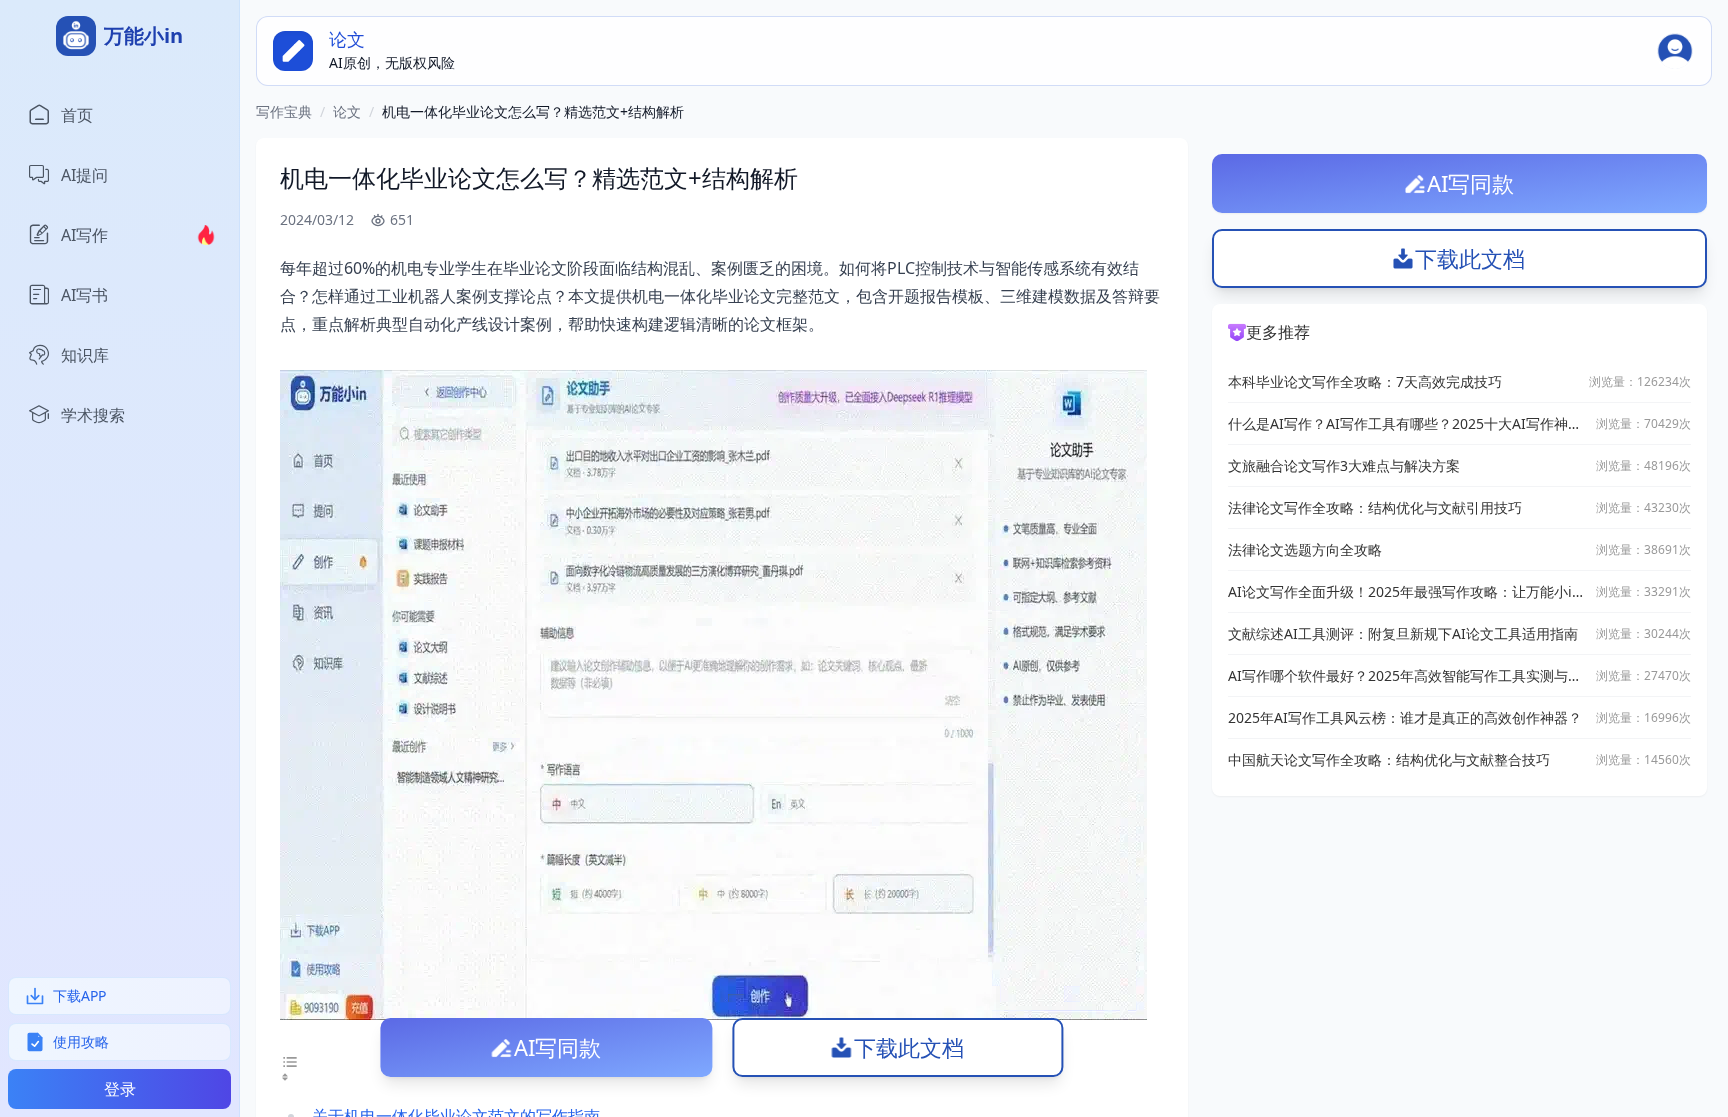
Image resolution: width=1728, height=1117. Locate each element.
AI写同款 (557, 1047)
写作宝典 (284, 111)
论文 (347, 111)
